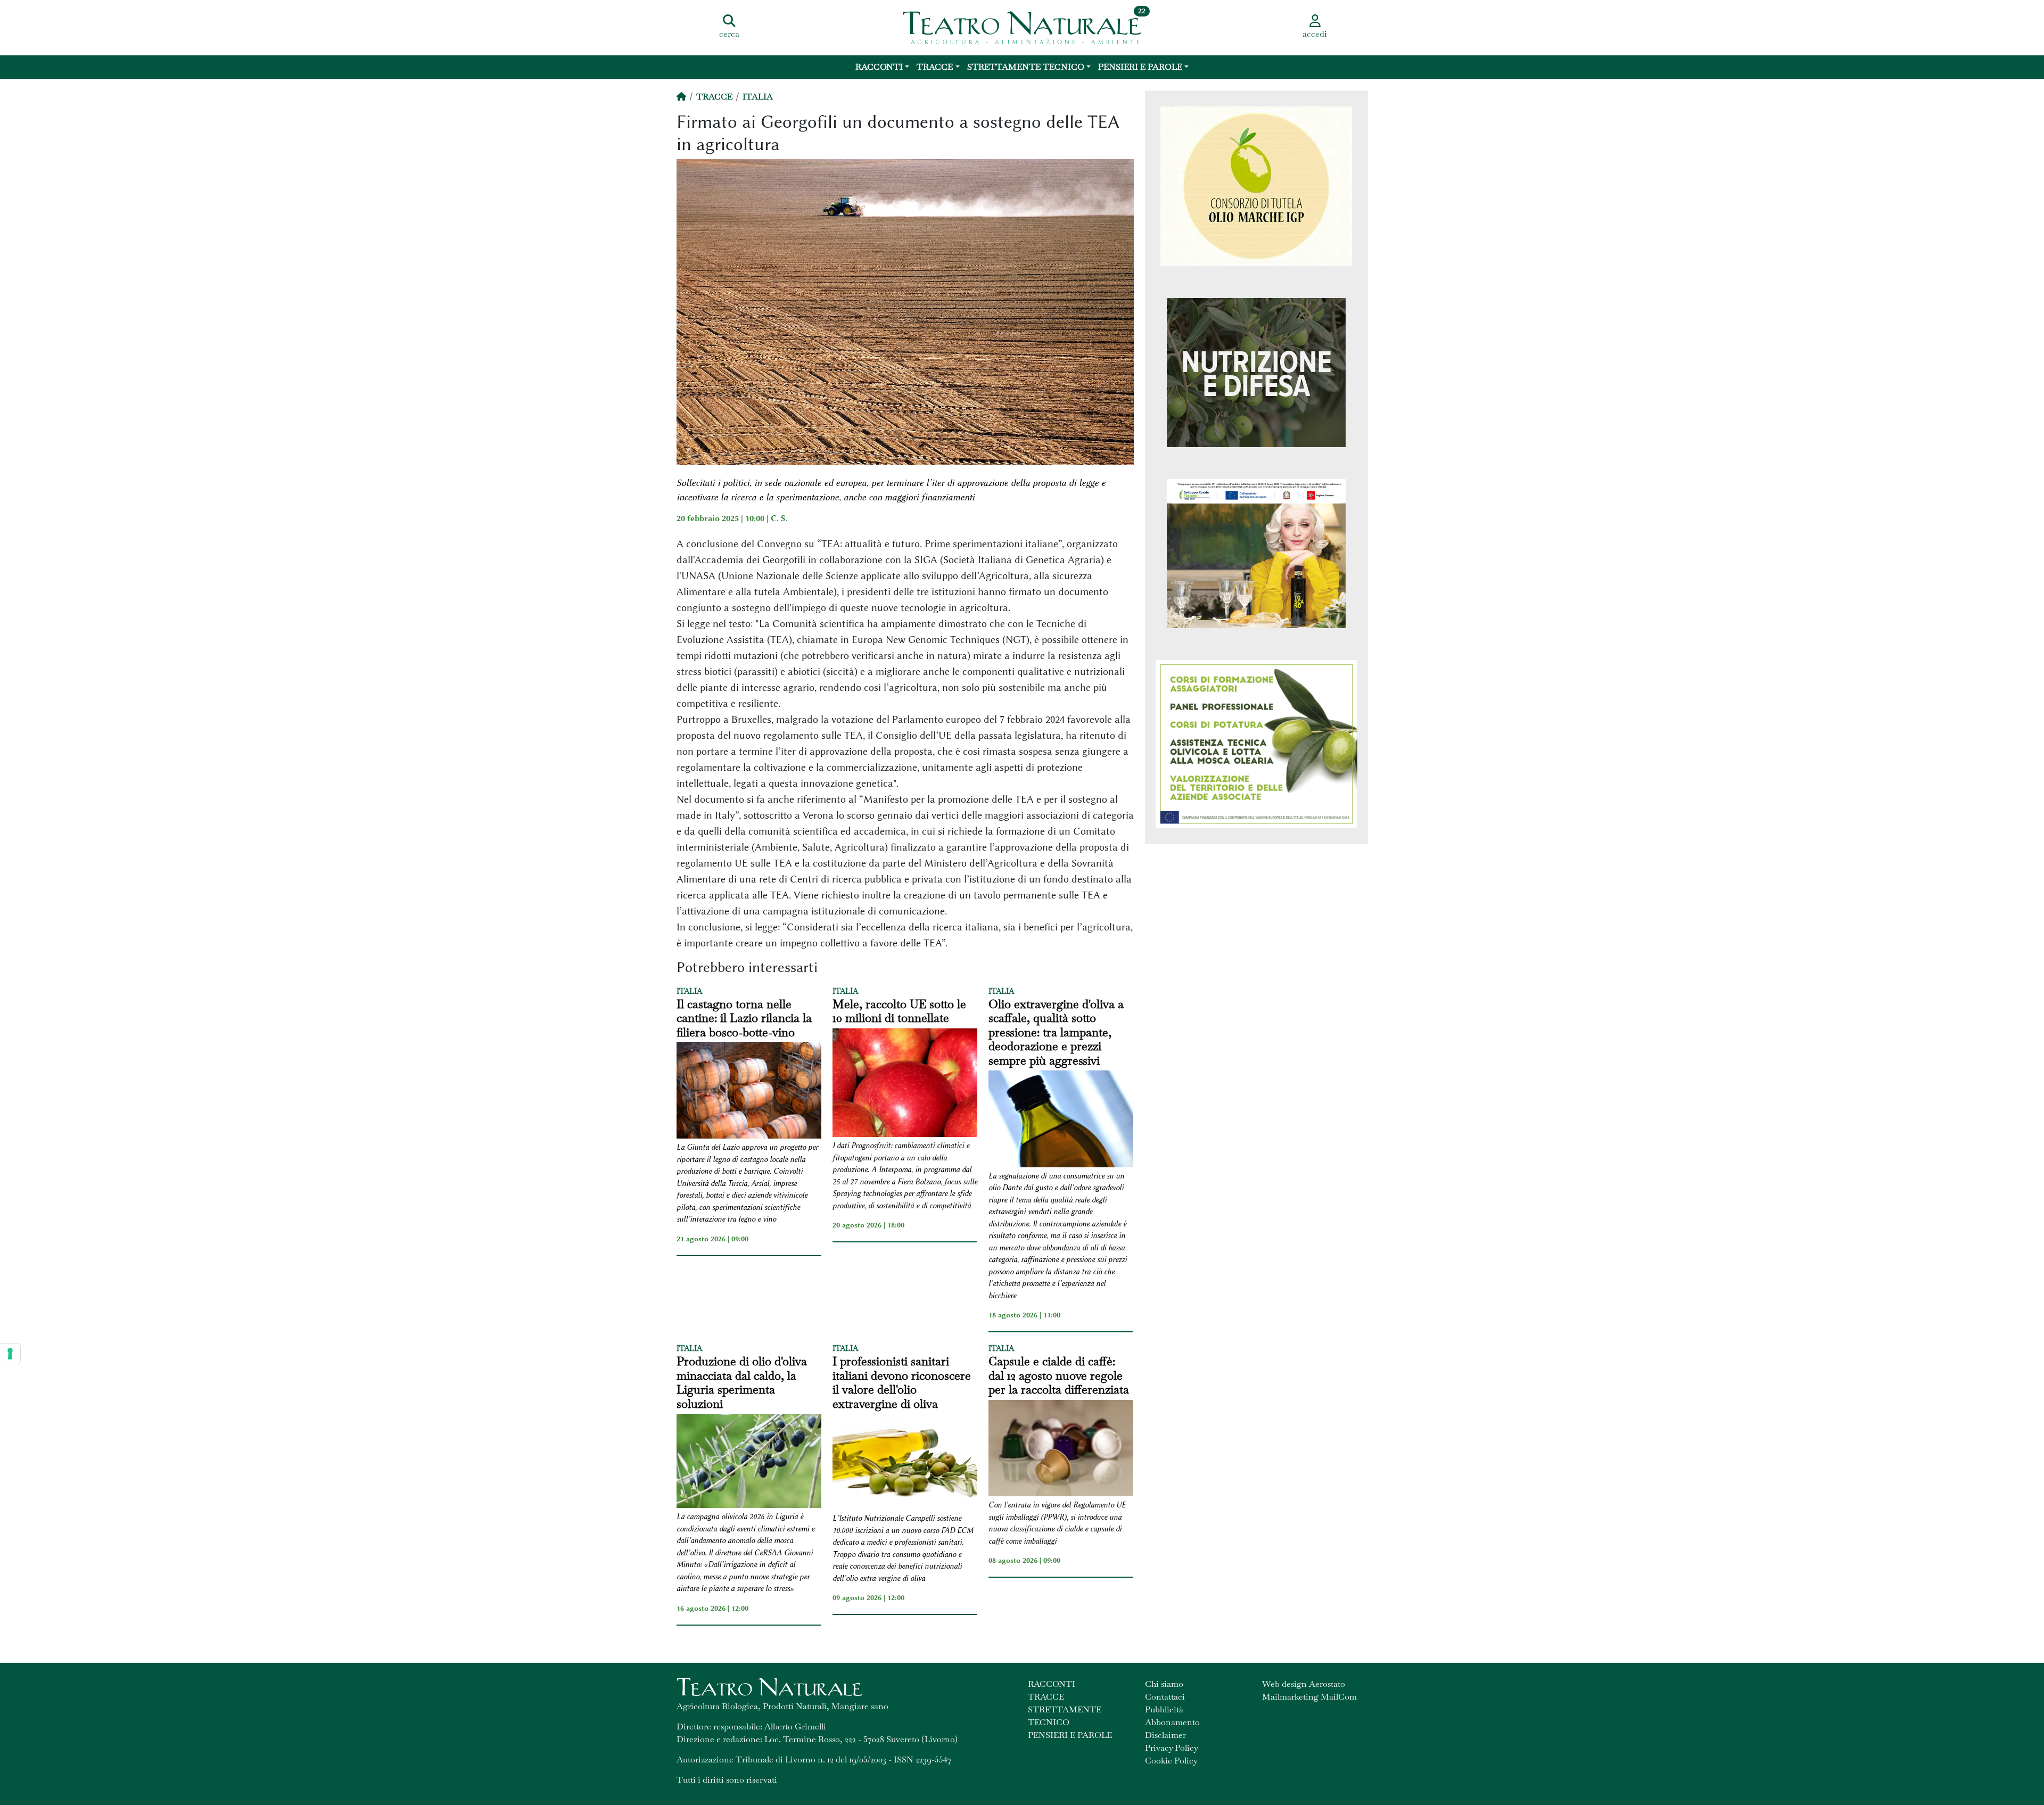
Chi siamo (1164, 1684)
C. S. (779, 518)
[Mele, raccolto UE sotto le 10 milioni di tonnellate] (905, 1084)
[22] (1022, 27)
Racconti (879, 67)
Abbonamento (1172, 1722)
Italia (758, 97)
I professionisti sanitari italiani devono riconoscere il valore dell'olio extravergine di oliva (902, 1382)
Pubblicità (1164, 1709)
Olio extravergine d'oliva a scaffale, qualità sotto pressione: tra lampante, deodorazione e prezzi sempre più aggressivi (1056, 1032)
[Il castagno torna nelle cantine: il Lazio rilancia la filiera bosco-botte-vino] (749, 1092)
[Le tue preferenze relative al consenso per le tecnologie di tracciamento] (10, 1354)
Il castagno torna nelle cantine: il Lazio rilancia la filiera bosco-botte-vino (744, 1018)
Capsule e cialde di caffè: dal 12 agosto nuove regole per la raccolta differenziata (1059, 1375)
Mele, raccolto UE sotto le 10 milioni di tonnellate (899, 1011)
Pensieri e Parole (1140, 67)
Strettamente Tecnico (1026, 67)
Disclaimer (1165, 1735)
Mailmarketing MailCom (1309, 1697)
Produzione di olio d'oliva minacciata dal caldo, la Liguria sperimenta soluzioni (742, 1382)
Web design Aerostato (1304, 1684)
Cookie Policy (1171, 1761)
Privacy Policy (1172, 1748)
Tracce (935, 67)
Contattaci (1165, 1697)
